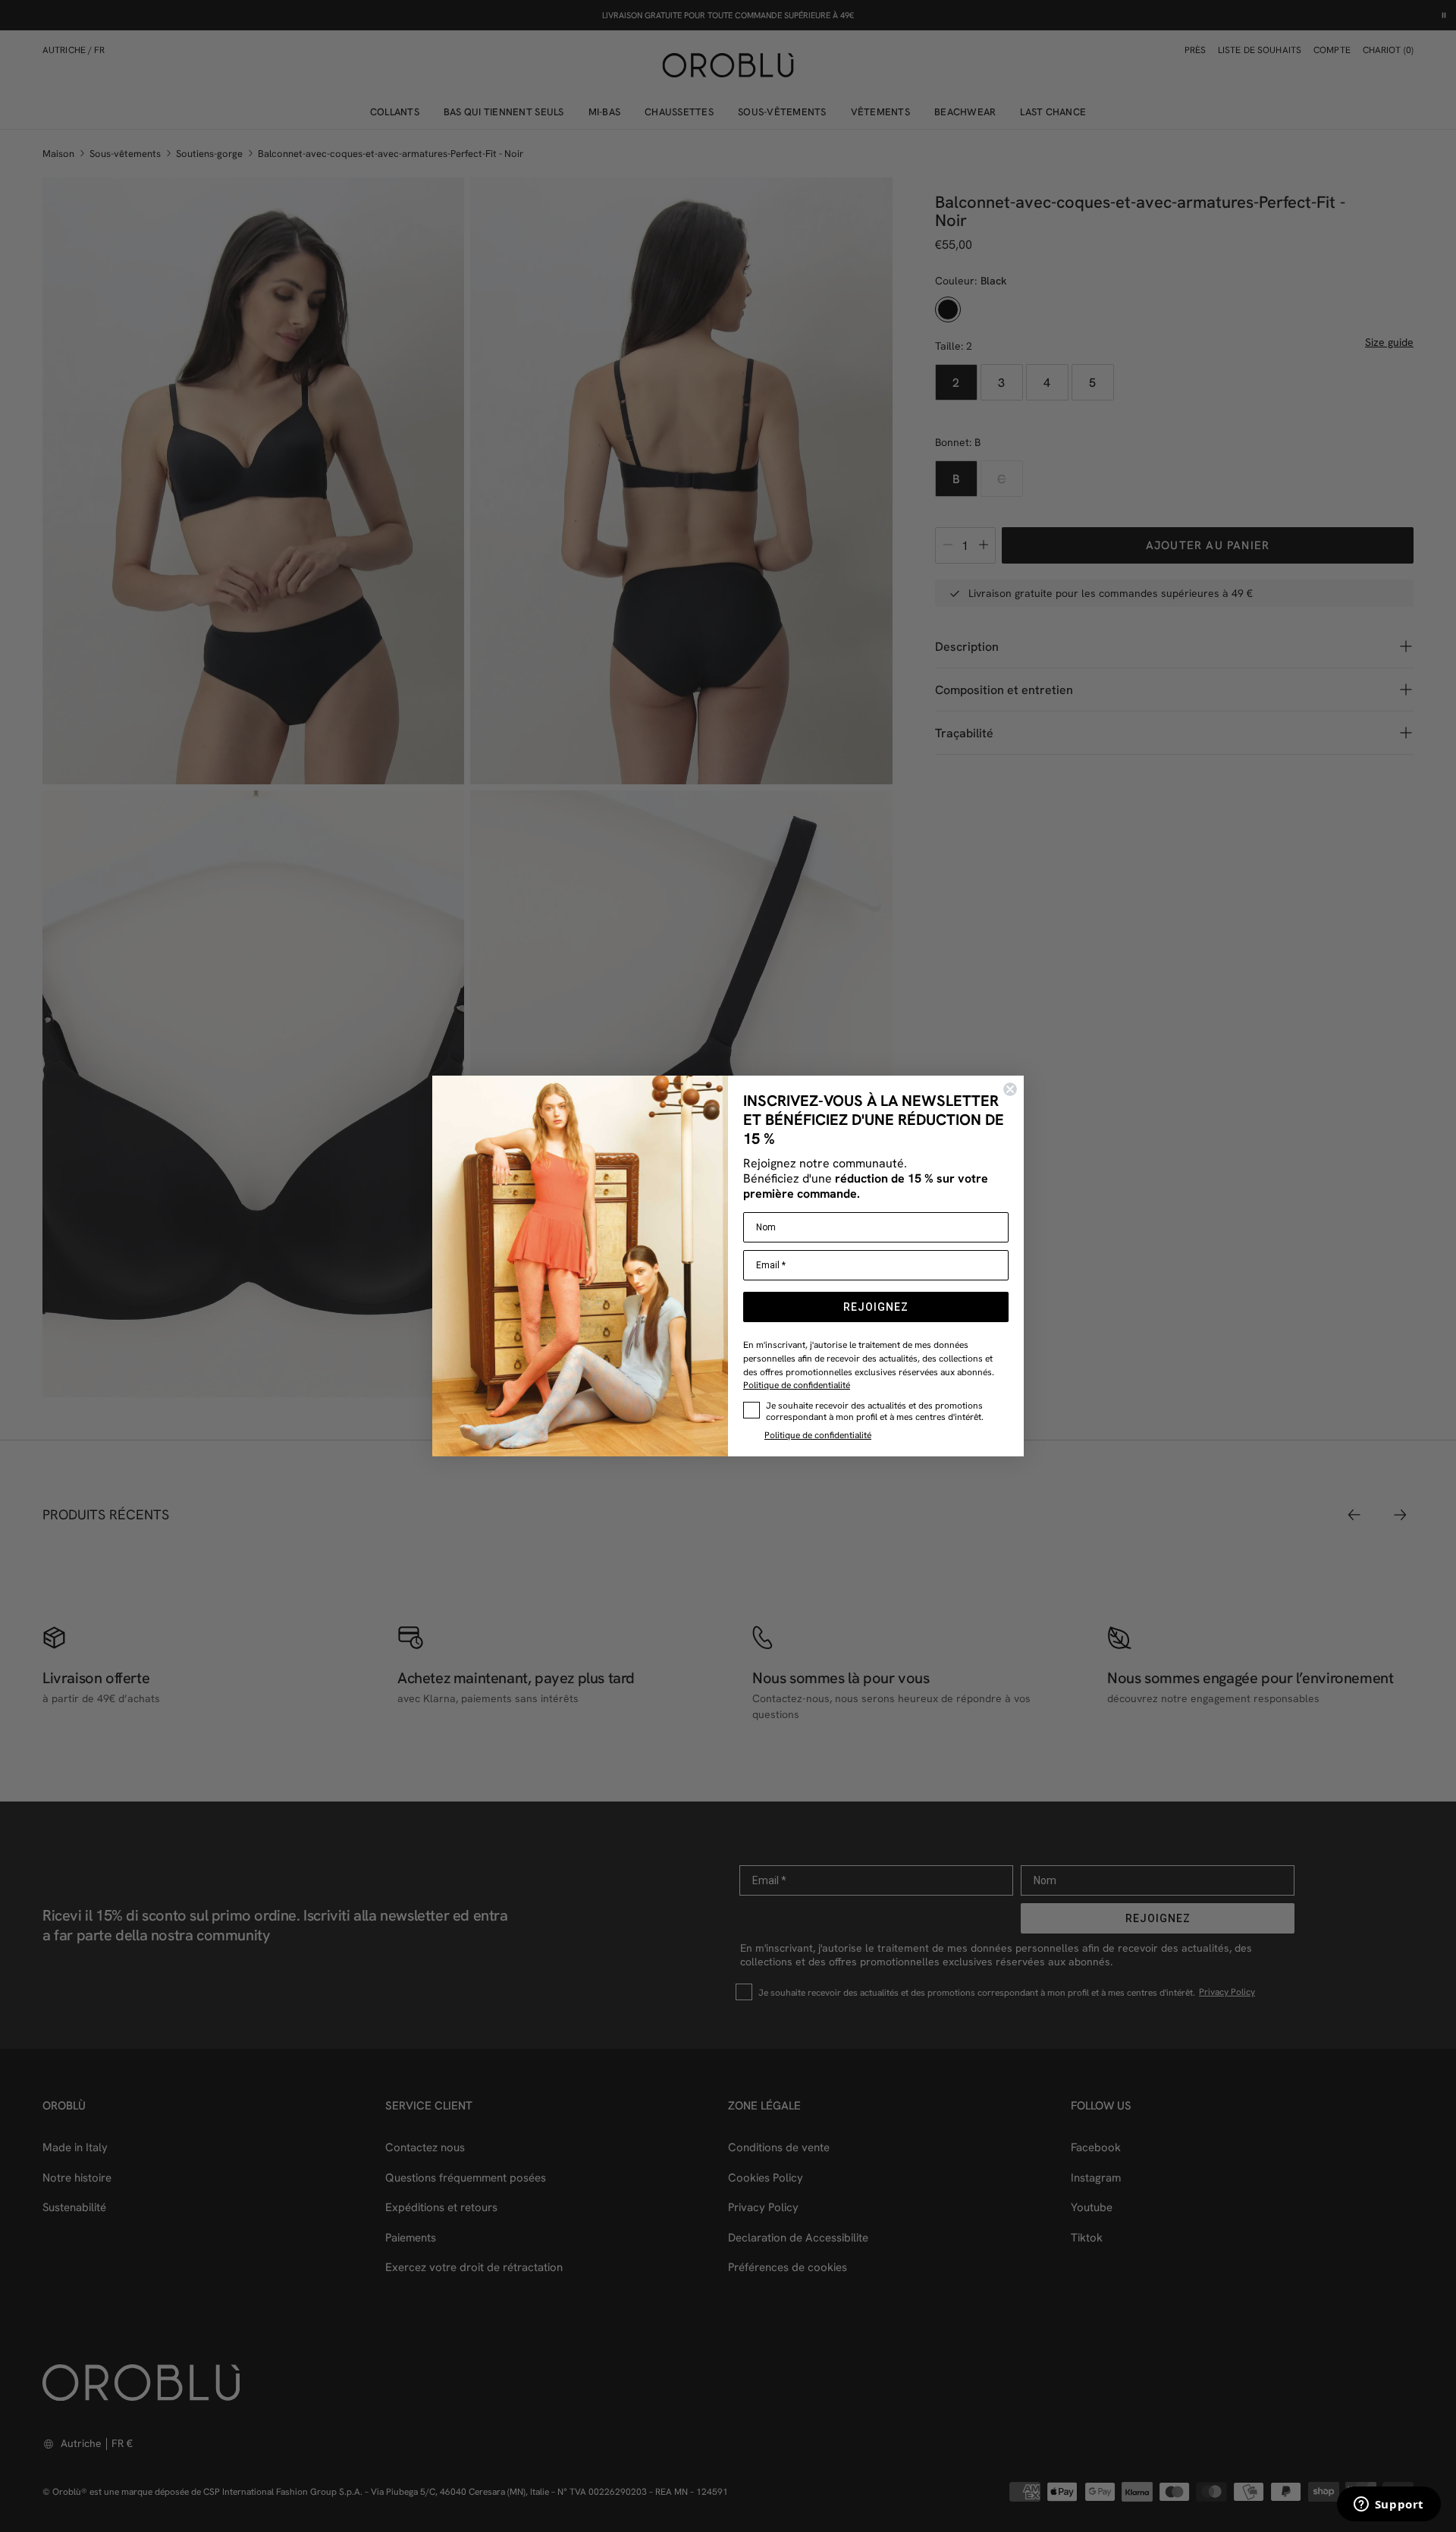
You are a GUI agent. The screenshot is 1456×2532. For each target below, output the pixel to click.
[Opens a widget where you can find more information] (1389, 2505)
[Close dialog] (1010, 1089)
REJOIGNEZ (876, 1307)
